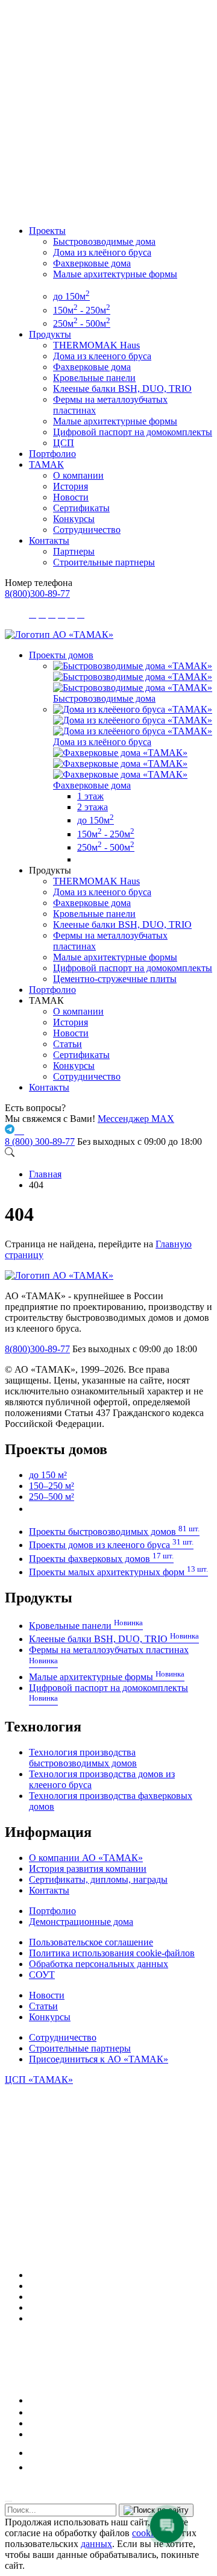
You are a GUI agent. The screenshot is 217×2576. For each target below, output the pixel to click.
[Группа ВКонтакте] (34, 2286)
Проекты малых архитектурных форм (118, 1572)
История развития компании (88, 1869)
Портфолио (52, 454)
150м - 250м (82, 310)
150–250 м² (52, 1486)
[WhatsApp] (33, 2307)
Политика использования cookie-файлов (112, 1953)
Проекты (47, 231)
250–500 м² (52, 1497)
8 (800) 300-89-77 (40, 1142)
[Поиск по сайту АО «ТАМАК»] (10, 1154)
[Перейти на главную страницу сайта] (59, 635)
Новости (71, 497)
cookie (145, 2533)
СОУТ (42, 1975)
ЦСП (64, 443)
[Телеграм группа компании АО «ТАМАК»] (11, 1131)
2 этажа (93, 807)
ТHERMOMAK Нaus (96, 345)
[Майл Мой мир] (37, 2453)
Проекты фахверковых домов (101, 1559)
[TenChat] (33, 2423)
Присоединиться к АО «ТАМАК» (99, 2059)
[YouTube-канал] (34, 2318)
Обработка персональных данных (99, 1964)
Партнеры (74, 551)
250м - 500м (82, 323)
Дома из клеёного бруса (102, 252)
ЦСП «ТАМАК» (39, 2080)
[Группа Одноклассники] (32, 2412)
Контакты (49, 540)
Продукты (50, 334)
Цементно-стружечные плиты (115, 979)
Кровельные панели (94, 378)
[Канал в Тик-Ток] (34, 2467)
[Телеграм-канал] (34, 2297)
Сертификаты (81, 508)
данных (96, 2544)
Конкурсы (74, 519)
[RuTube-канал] (69, 2400)
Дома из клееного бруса (102, 356)
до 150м (71, 296)
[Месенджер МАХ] (121, 2275)
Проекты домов (61, 655)
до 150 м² (48, 1475)
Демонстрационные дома (81, 1922)
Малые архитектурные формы (115, 274)
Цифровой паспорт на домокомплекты (133, 432)
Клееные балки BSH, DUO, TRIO (122, 389)
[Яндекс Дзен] (33, 2434)
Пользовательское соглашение (91, 1942)
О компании (78, 475)
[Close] (8, 2501)
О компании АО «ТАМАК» (86, 1858)
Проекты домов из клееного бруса (111, 1545)
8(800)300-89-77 (37, 594)
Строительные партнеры (104, 562)
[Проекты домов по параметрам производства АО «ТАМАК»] (82, 859)
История (71, 486)
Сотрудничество (87, 530)
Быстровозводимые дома (104, 241)
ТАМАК (46, 464)
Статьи (68, 1044)
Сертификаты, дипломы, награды (98, 1879)
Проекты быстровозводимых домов (114, 1532)
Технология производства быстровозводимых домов (83, 1758)
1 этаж (90, 796)
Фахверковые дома (92, 263)
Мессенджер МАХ (136, 1119)
